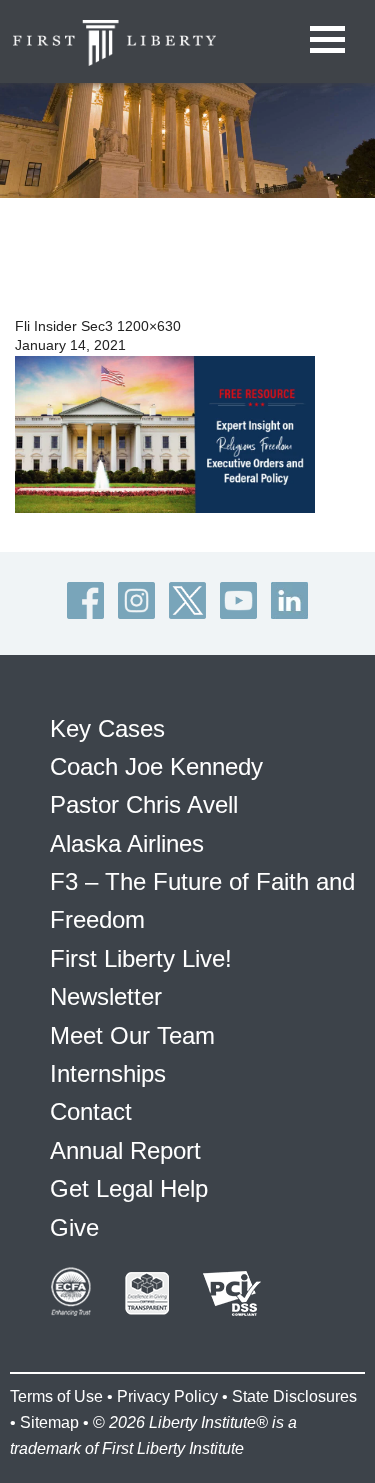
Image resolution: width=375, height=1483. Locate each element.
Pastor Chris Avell (144, 804)
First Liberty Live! (141, 958)
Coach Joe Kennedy (156, 766)
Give (74, 1227)
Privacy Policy (167, 1396)
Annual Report (125, 1150)
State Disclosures (294, 1396)
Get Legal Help (129, 1188)
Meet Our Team (132, 1035)
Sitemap (49, 1422)
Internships (108, 1073)
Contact (91, 1111)
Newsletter (106, 996)
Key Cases (107, 728)
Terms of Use (56, 1396)
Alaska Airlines (127, 843)
